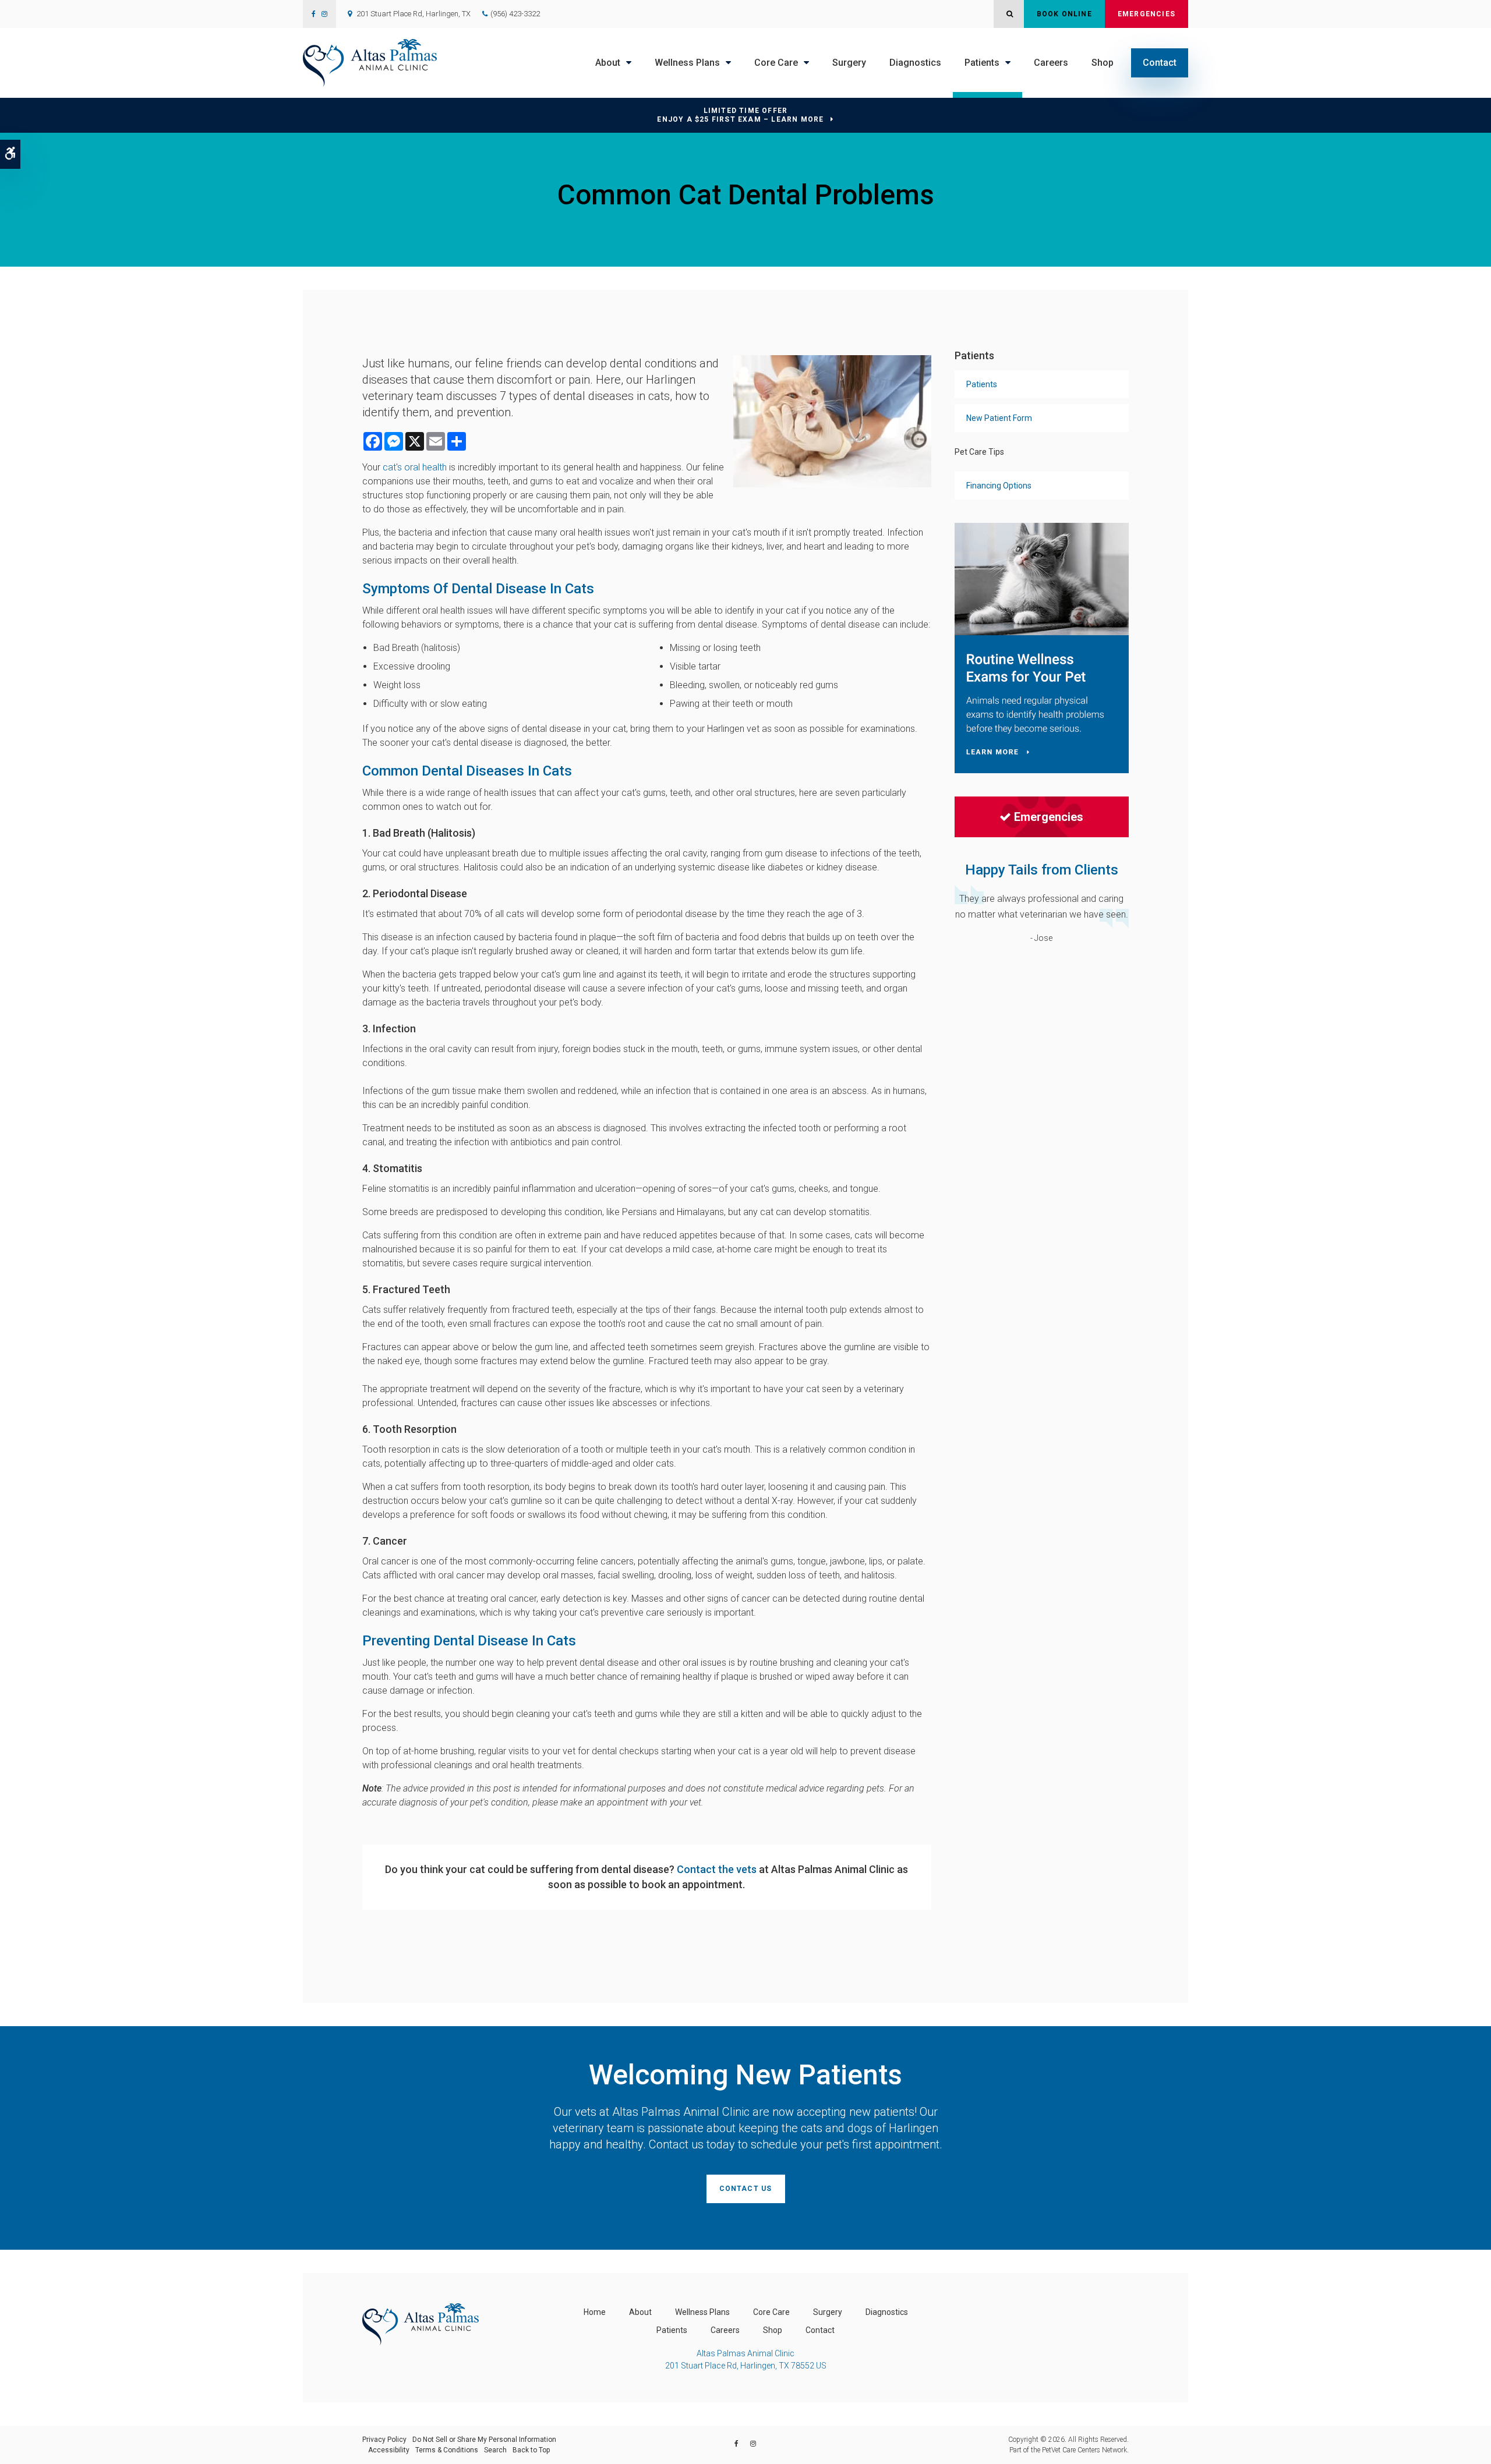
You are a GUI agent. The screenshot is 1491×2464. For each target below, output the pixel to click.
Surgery (849, 63)
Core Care (776, 63)
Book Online (1064, 14)
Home (595, 2312)
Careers (1051, 63)
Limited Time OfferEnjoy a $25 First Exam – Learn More (740, 115)
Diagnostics (915, 63)
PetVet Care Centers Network (1084, 2450)
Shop (1103, 63)
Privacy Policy (384, 2440)
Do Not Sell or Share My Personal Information (484, 2440)
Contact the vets (717, 1869)
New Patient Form (999, 418)
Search (495, 2450)
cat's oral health (415, 467)
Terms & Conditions (447, 2450)
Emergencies (1146, 14)
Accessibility (389, 2450)
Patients (982, 63)
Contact (1160, 63)
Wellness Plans (687, 63)
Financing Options (999, 486)
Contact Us (746, 2189)
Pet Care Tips (979, 452)
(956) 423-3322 (515, 14)
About (608, 63)
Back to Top (531, 2450)
